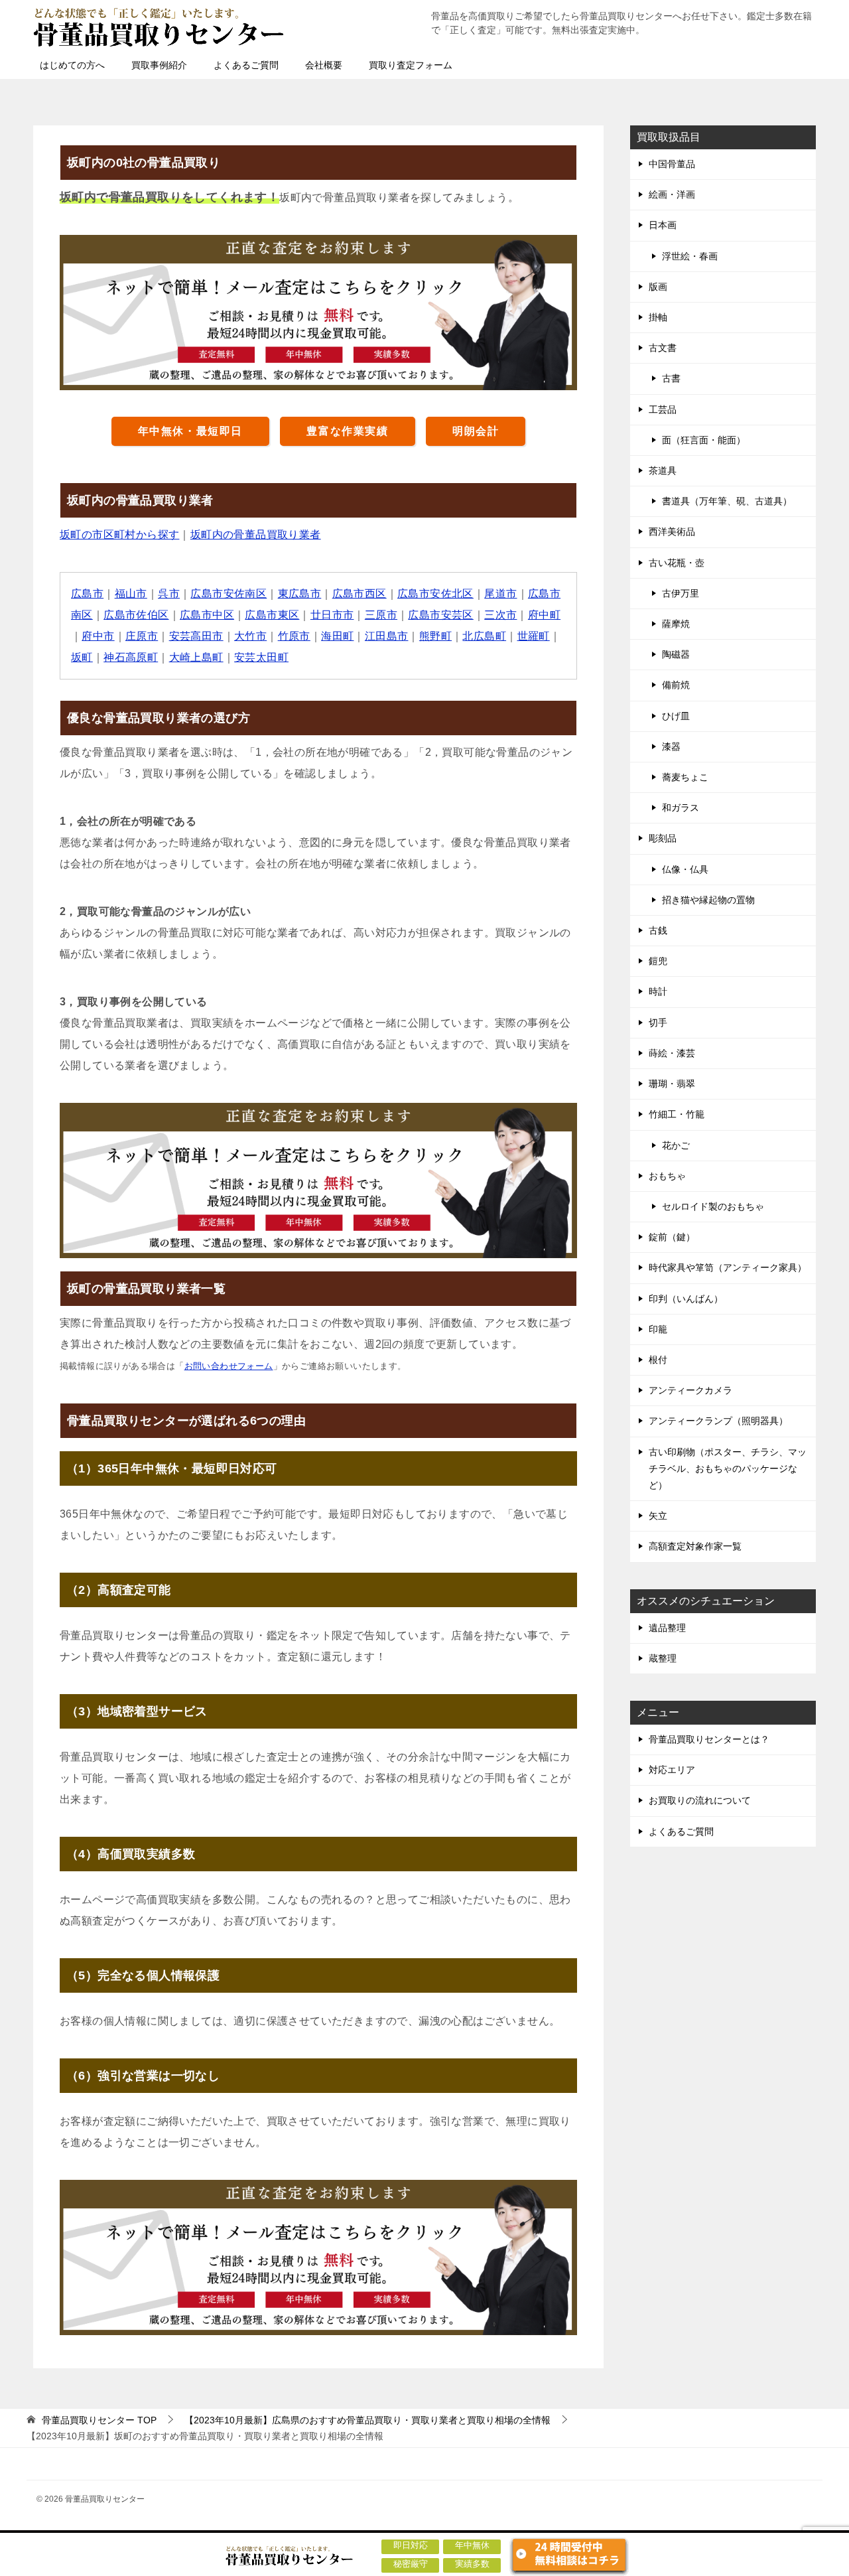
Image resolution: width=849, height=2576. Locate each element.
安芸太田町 (261, 657)
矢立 (658, 1516)
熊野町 (435, 636)
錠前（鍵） (672, 1237)
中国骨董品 (672, 164)
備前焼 (676, 685)
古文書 (663, 348)
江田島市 (387, 636)
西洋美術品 (672, 532)
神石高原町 (131, 657)
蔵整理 (663, 1658)
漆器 (671, 747)
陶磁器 (676, 654)
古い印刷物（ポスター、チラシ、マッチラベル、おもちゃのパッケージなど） (728, 1468)
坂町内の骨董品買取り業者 (256, 535)
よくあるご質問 (246, 65)
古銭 (658, 930)
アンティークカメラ (690, 1390)
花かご (676, 1145)
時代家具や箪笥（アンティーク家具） (728, 1267)
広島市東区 (272, 615)
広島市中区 (207, 615)
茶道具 (663, 470)
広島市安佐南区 (229, 594)
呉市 (169, 594)
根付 (658, 1360)
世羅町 (534, 636)
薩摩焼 (676, 624)
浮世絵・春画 (690, 256)
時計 (658, 991)
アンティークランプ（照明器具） (718, 1421)
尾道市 (500, 594)
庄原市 (142, 636)
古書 (671, 378)
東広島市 (300, 594)
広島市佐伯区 (136, 615)
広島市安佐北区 (435, 594)
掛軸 (658, 317)
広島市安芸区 (440, 615)
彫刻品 (663, 838)
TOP (99, 2420)
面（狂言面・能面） (704, 440)
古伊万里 (681, 593)
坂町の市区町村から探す (119, 535)
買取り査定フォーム (411, 65)
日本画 (663, 225)
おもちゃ (667, 1176)
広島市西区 (359, 594)
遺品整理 (667, 1628)
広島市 (87, 594)
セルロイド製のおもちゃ (713, 1206)
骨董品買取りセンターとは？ (709, 1739)
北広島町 (484, 636)
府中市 (98, 636)
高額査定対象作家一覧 (695, 1546)
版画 (658, 287)
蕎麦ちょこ (685, 777)
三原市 (381, 615)
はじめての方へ (72, 65)
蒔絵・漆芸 (672, 1053)
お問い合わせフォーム (229, 1366)
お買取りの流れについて (700, 1800)
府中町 (544, 615)
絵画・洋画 (672, 194)
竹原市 (294, 636)
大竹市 (250, 636)
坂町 (82, 657)
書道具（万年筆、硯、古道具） (727, 501)
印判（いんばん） (686, 1299)
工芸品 (663, 409)
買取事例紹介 (159, 65)
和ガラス (681, 808)
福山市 (131, 594)
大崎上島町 (196, 657)
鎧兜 (658, 961)
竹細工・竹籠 (677, 1114)
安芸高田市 (196, 636)
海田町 (337, 636)
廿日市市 (332, 615)
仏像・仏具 (685, 869)
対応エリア (672, 1770)
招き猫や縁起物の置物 (708, 900)
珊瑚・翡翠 (672, 1084)
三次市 (500, 615)
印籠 (658, 1329)
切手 (658, 1023)
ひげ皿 (676, 716)
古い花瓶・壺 (677, 563)
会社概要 (324, 65)
